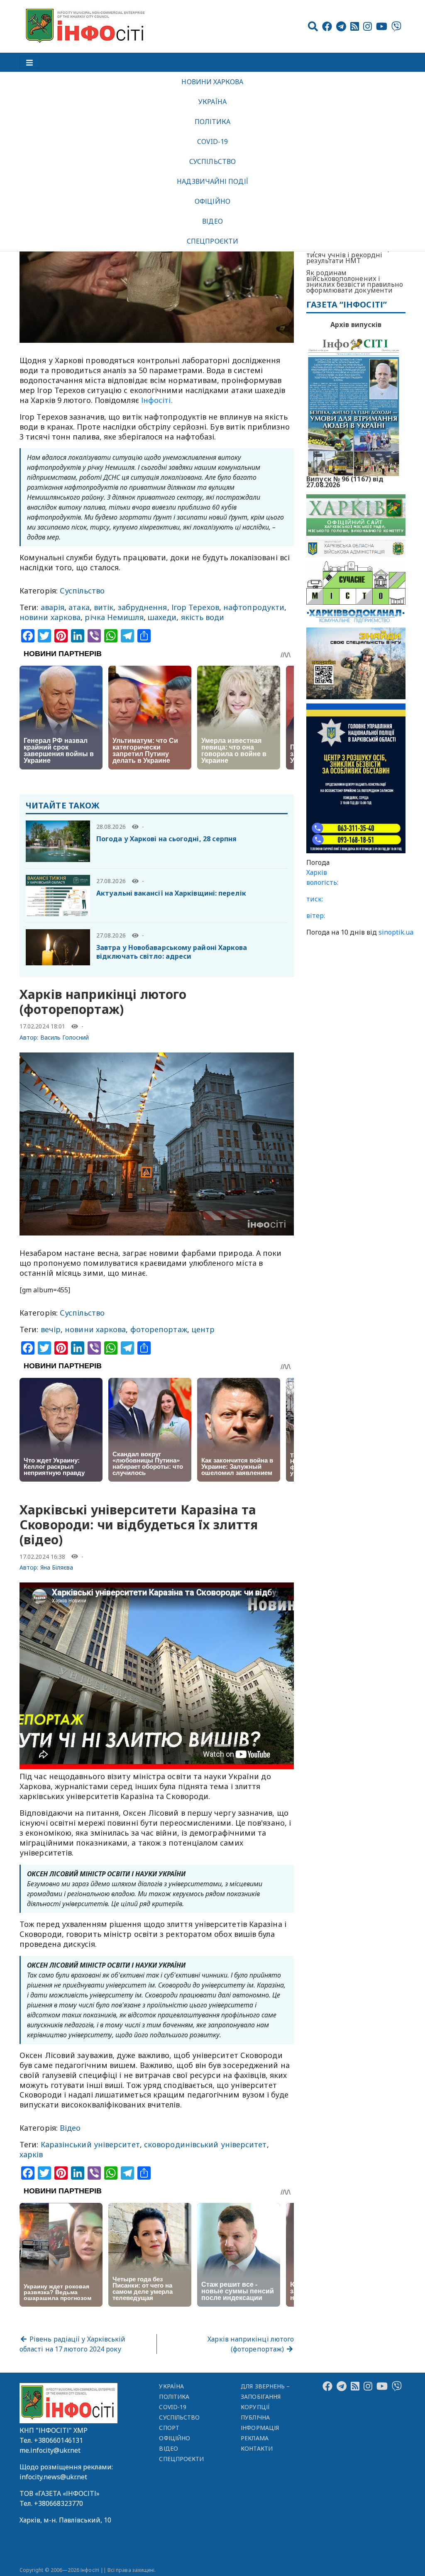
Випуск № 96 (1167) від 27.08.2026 (345, 481)
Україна (212, 102)
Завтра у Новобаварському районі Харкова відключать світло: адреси (172, 952)
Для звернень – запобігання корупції (265, 2397)
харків (31, 2154)
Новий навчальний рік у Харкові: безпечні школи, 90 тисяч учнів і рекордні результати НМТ (352, 252)
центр (203, 1329)
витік (104, 607)
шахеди (162, 617)
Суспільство (212, 161)
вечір (51, 1329)
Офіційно (212, 201)
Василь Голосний (65, 1037)
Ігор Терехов (195, 607)
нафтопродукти (254, 607)
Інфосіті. (156, 400)
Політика (213, 122)
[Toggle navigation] (29, 62)
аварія (53, 607)
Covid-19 (213, 142)
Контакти (257, 2448)
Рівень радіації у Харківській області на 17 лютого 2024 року (72, 2344)
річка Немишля (114, 617)
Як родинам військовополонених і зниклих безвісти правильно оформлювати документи (355, 281)
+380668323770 (59, 2503)
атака (79, 607)
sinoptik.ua (396, 932)
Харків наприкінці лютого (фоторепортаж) (251, 2344)
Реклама (255, 2438)
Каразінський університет (90, 2144)
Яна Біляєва (57, 1567)
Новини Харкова (212, 82)
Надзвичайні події (212, 181)
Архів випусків (356, 325)
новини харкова (50, 617)
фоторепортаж (159, 1329)
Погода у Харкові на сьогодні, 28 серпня (167, 839)
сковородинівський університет (205, 2144)
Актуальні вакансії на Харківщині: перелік (171, 893)
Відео (212, 221)
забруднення (143, 607)
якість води (203, 617)
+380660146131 (59, 2440)
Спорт (169, 2428)
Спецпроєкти (212, 241)
